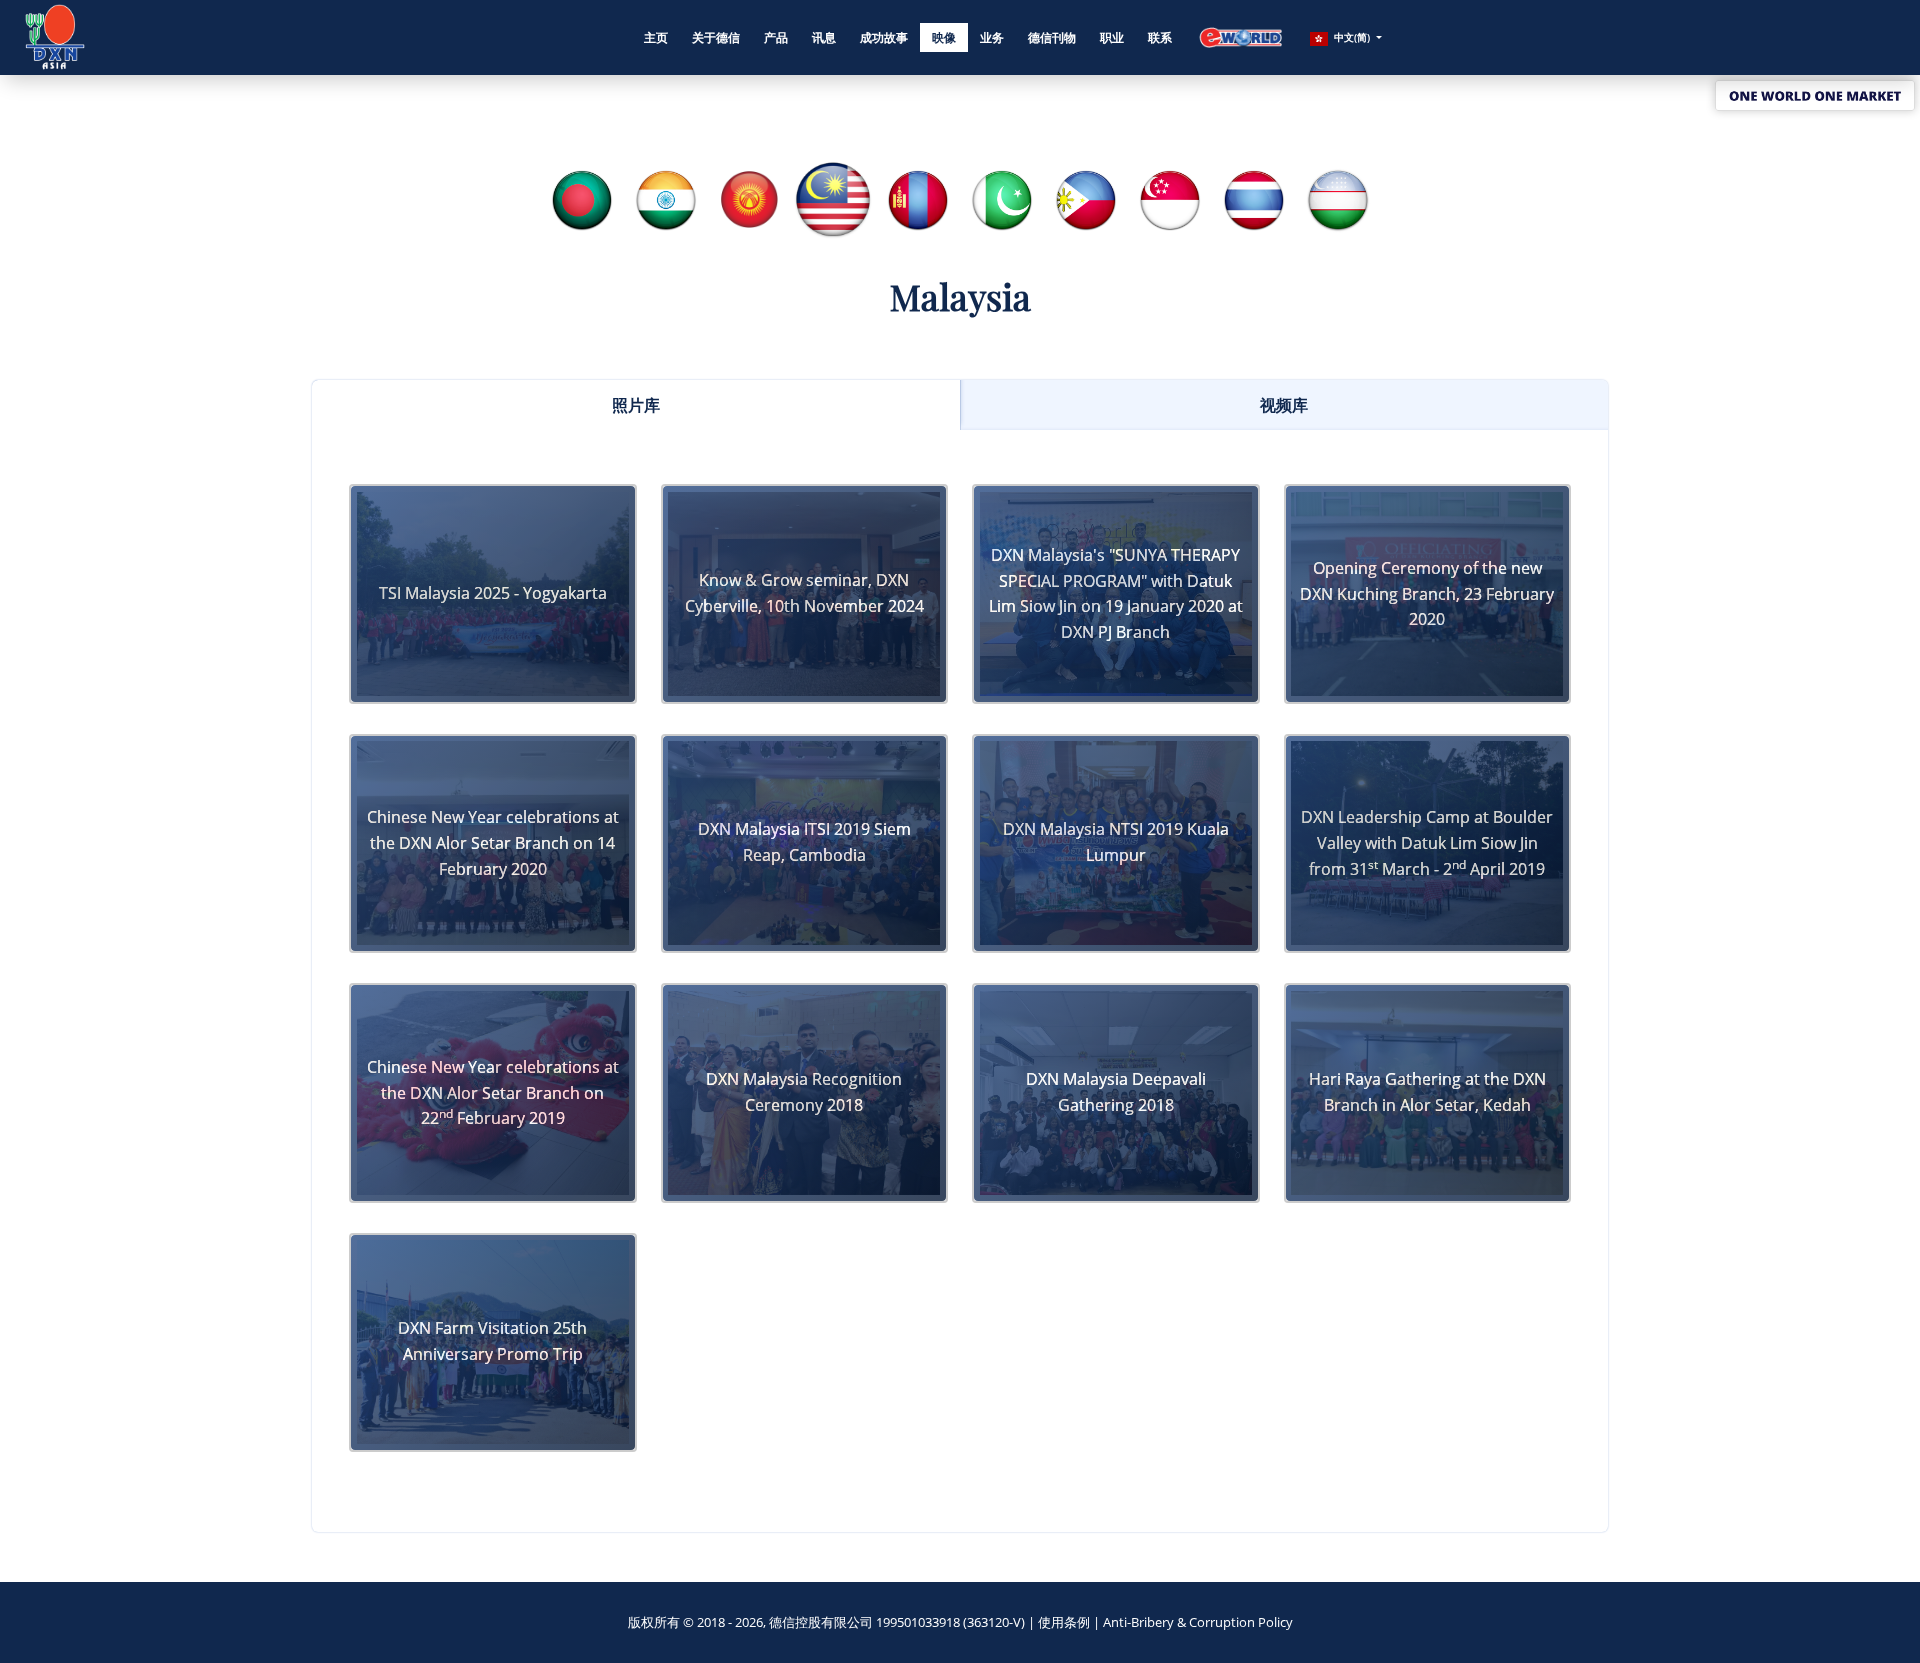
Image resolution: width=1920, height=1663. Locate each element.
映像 (944, 37)
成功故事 (884, 37)
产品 (776, 37)
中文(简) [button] (1352, 37)
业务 (992, 37)
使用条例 (1064, 1622)
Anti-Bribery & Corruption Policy (1198, 1622)
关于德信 (716, 37)
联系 (1160, 37)
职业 (1112, 37)
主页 (656, 37)
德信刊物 (1052, 37)
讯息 (824, 37)
